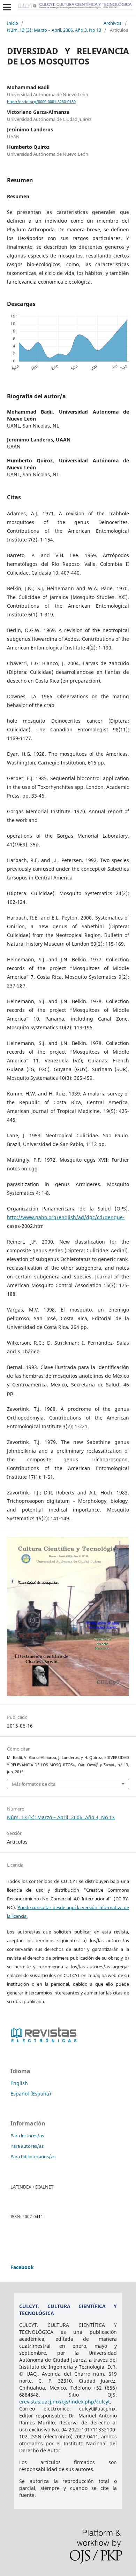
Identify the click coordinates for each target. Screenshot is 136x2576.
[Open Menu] (7, 7)
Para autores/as (27, 2146)
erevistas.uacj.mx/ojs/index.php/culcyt (65, 2402)
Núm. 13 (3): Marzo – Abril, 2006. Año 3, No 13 (54, 30)
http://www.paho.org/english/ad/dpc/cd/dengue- (66, 1217)
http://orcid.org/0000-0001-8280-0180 (41, 102)
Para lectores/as (27, 2136)
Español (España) (31, 2094)
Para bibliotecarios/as (33, 2156)
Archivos (112, 23)
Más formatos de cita (34, 1784)
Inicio (13, 23)
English (19, 2083)
